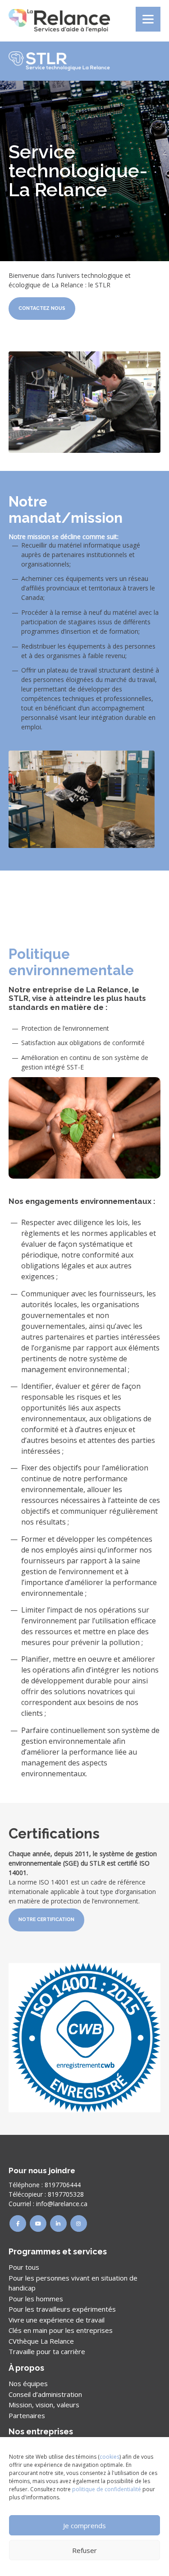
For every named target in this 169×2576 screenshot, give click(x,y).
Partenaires (27, 2415)
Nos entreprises (41, 2431)
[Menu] (148, 19)
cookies (110, 2457)
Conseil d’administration (45, 2394)
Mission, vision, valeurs (44, 2405)
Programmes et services (58, 2251)
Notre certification (46, 1919)
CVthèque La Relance (41, 2341)
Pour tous (24, 2267)
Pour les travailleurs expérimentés (62, 2309)
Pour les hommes (36, 2299)
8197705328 (66, 2194)
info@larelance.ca (62, 2204)
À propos (26, 2368)
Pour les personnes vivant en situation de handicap (73, 2283)
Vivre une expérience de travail (57, 2320)
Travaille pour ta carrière (47, 2351)
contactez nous (42, 308)
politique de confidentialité (107, 2489)
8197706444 (63, 2185)
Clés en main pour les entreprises (61, 2330)
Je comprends (84, 2525)
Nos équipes (28, 2383)
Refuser (84, 2550)
